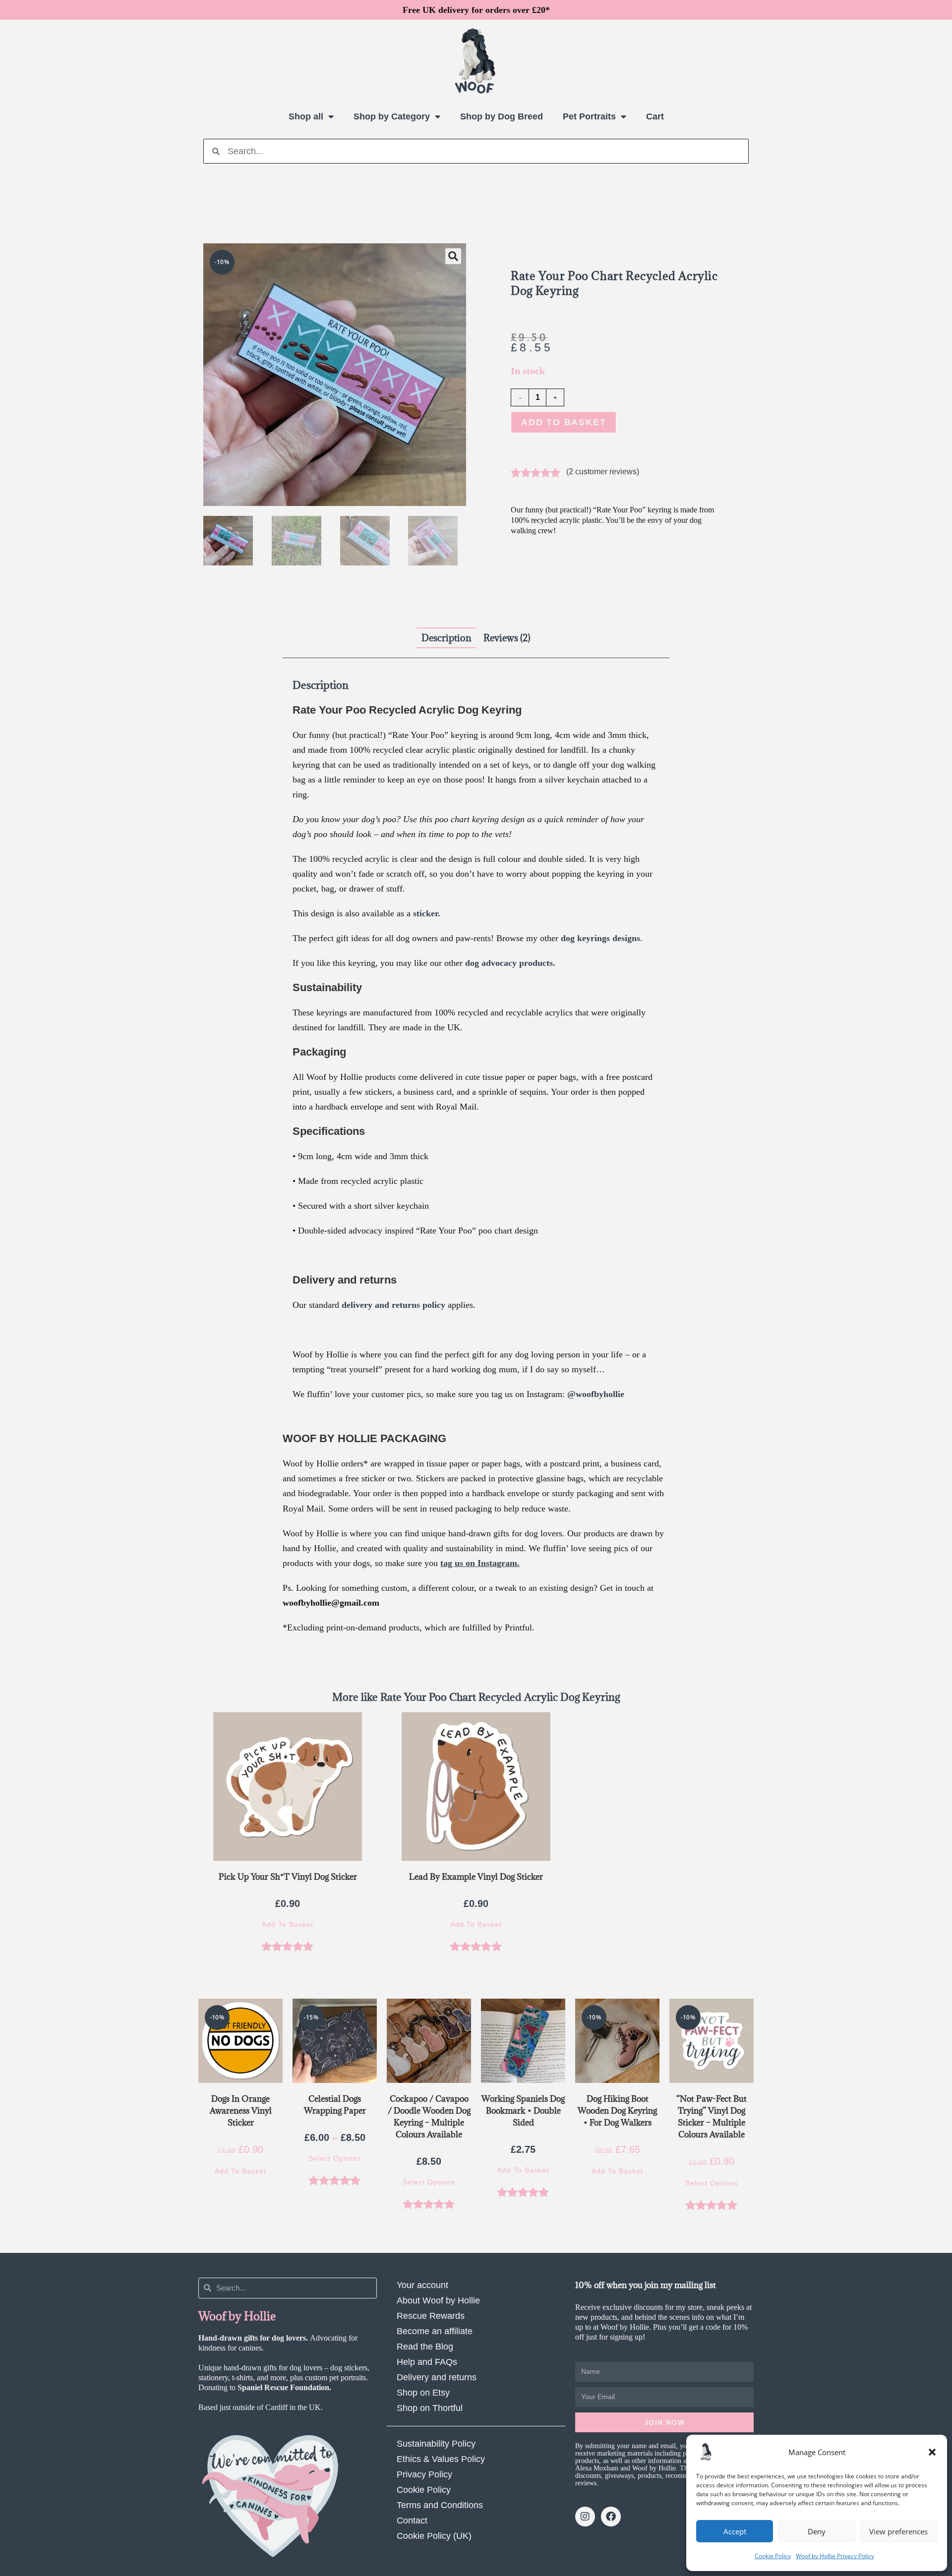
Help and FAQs (427, 2362)
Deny (817, 2531)
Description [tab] (446, 638)
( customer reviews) (603, 472)
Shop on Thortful (430, 2408)
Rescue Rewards (431, 2316)
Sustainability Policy (436, 2444)
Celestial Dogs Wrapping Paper (335, 2105)
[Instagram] (585, 2517)
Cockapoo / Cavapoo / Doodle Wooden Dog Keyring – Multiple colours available (429, 2117)
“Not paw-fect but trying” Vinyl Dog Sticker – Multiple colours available (712, 2117)
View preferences (898, 2531)
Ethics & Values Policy (441, 2459)
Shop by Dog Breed (502, 116)
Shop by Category (392, 116)
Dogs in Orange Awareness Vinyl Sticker (241, 2111)
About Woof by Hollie (438, 2300)
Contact (412, 2520)
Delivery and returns (437, 2377)
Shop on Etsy (423, 2393)
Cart (655, 116)
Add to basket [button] (288, 1924)
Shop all (306, 116)
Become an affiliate (435, 2331)
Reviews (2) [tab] (507, 638)
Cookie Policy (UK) (434, 2536)
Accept (735, 2531)
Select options (335, 2158)
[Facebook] (611, 2517)
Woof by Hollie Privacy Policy (835, 2556)
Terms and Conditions (440, 2505)
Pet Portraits (589, 116)
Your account (422, 2285)
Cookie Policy (773, 2556)
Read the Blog (425, 2347)
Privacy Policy (424, 2474)
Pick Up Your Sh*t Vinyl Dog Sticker (288, 1877)
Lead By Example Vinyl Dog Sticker (476, 1877)
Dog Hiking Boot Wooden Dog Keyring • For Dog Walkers (617, 2111)
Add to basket (564, 422)
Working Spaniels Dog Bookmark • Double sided (523, 2111)
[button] (932, 2452)
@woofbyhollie (596, 1394)
